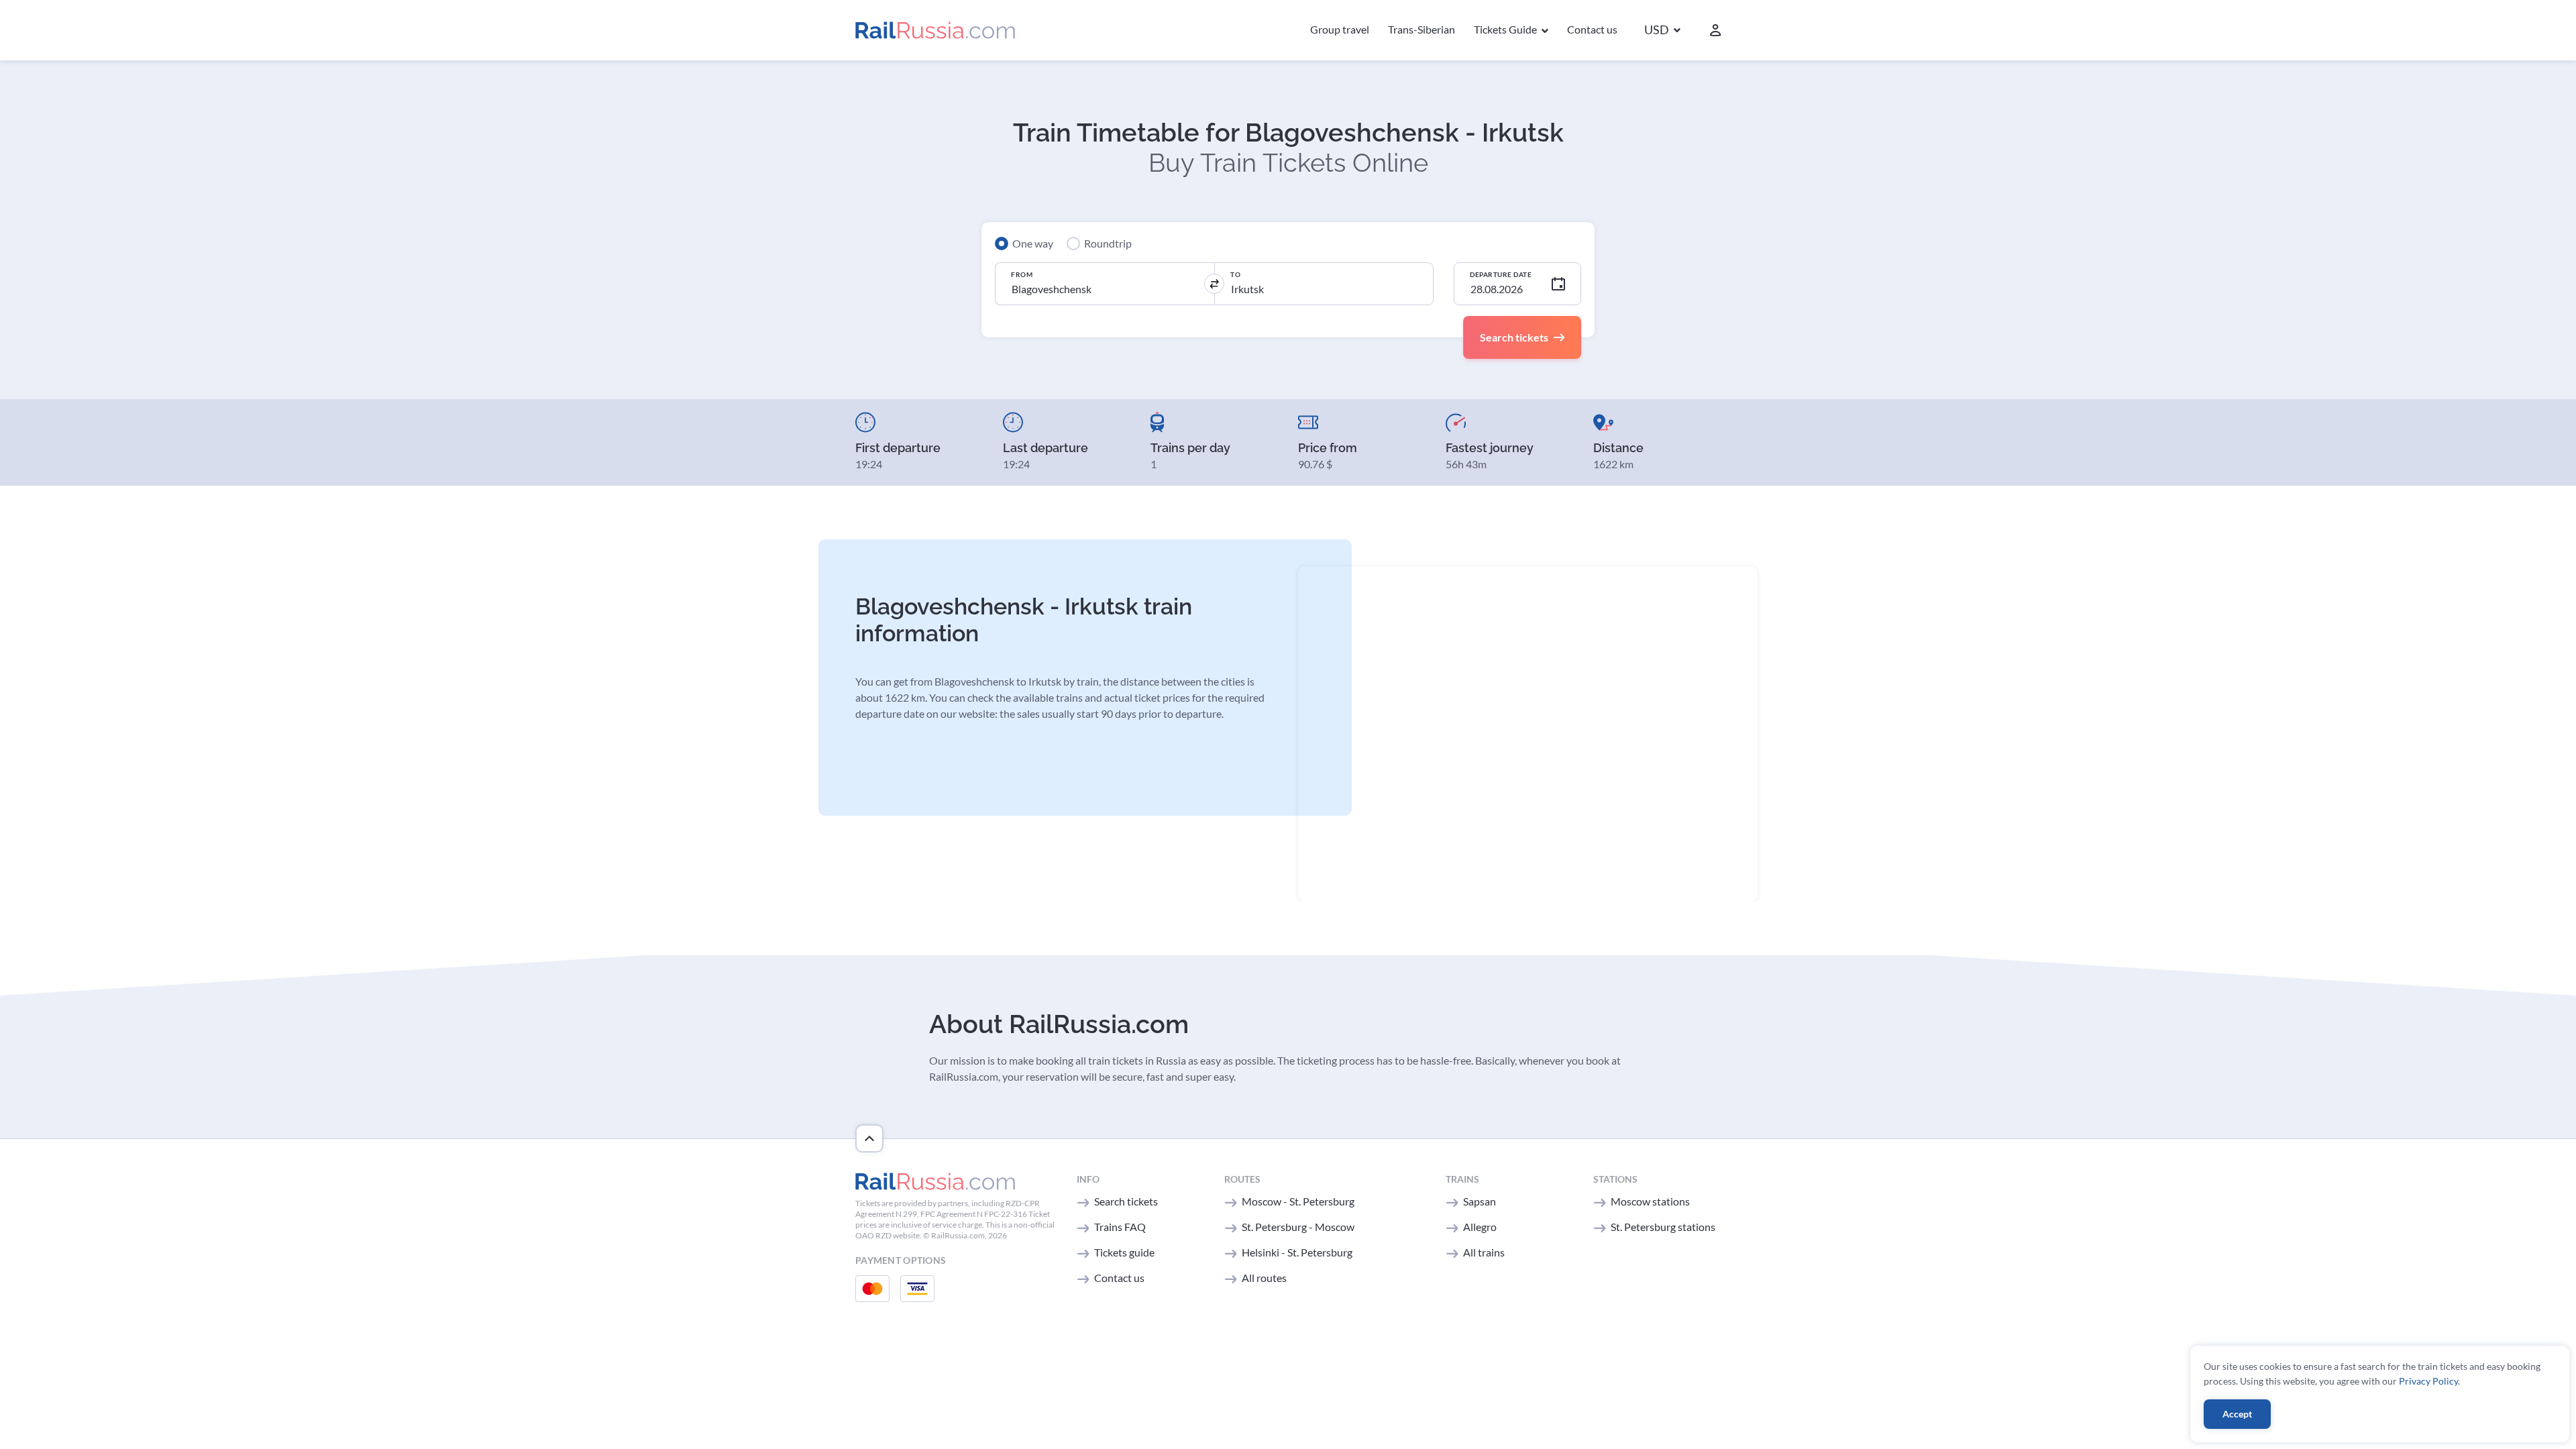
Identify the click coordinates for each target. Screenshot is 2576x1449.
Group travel (1340, 29)
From (1022, 274)
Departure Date (1501, 274)
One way (1033, 243)
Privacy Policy (2428, 1381)
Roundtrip (1108, 243)
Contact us (1592, 29)
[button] (1662, 31)
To (1235, 274)
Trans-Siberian (1421, 29)
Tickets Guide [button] (1506, 29)
